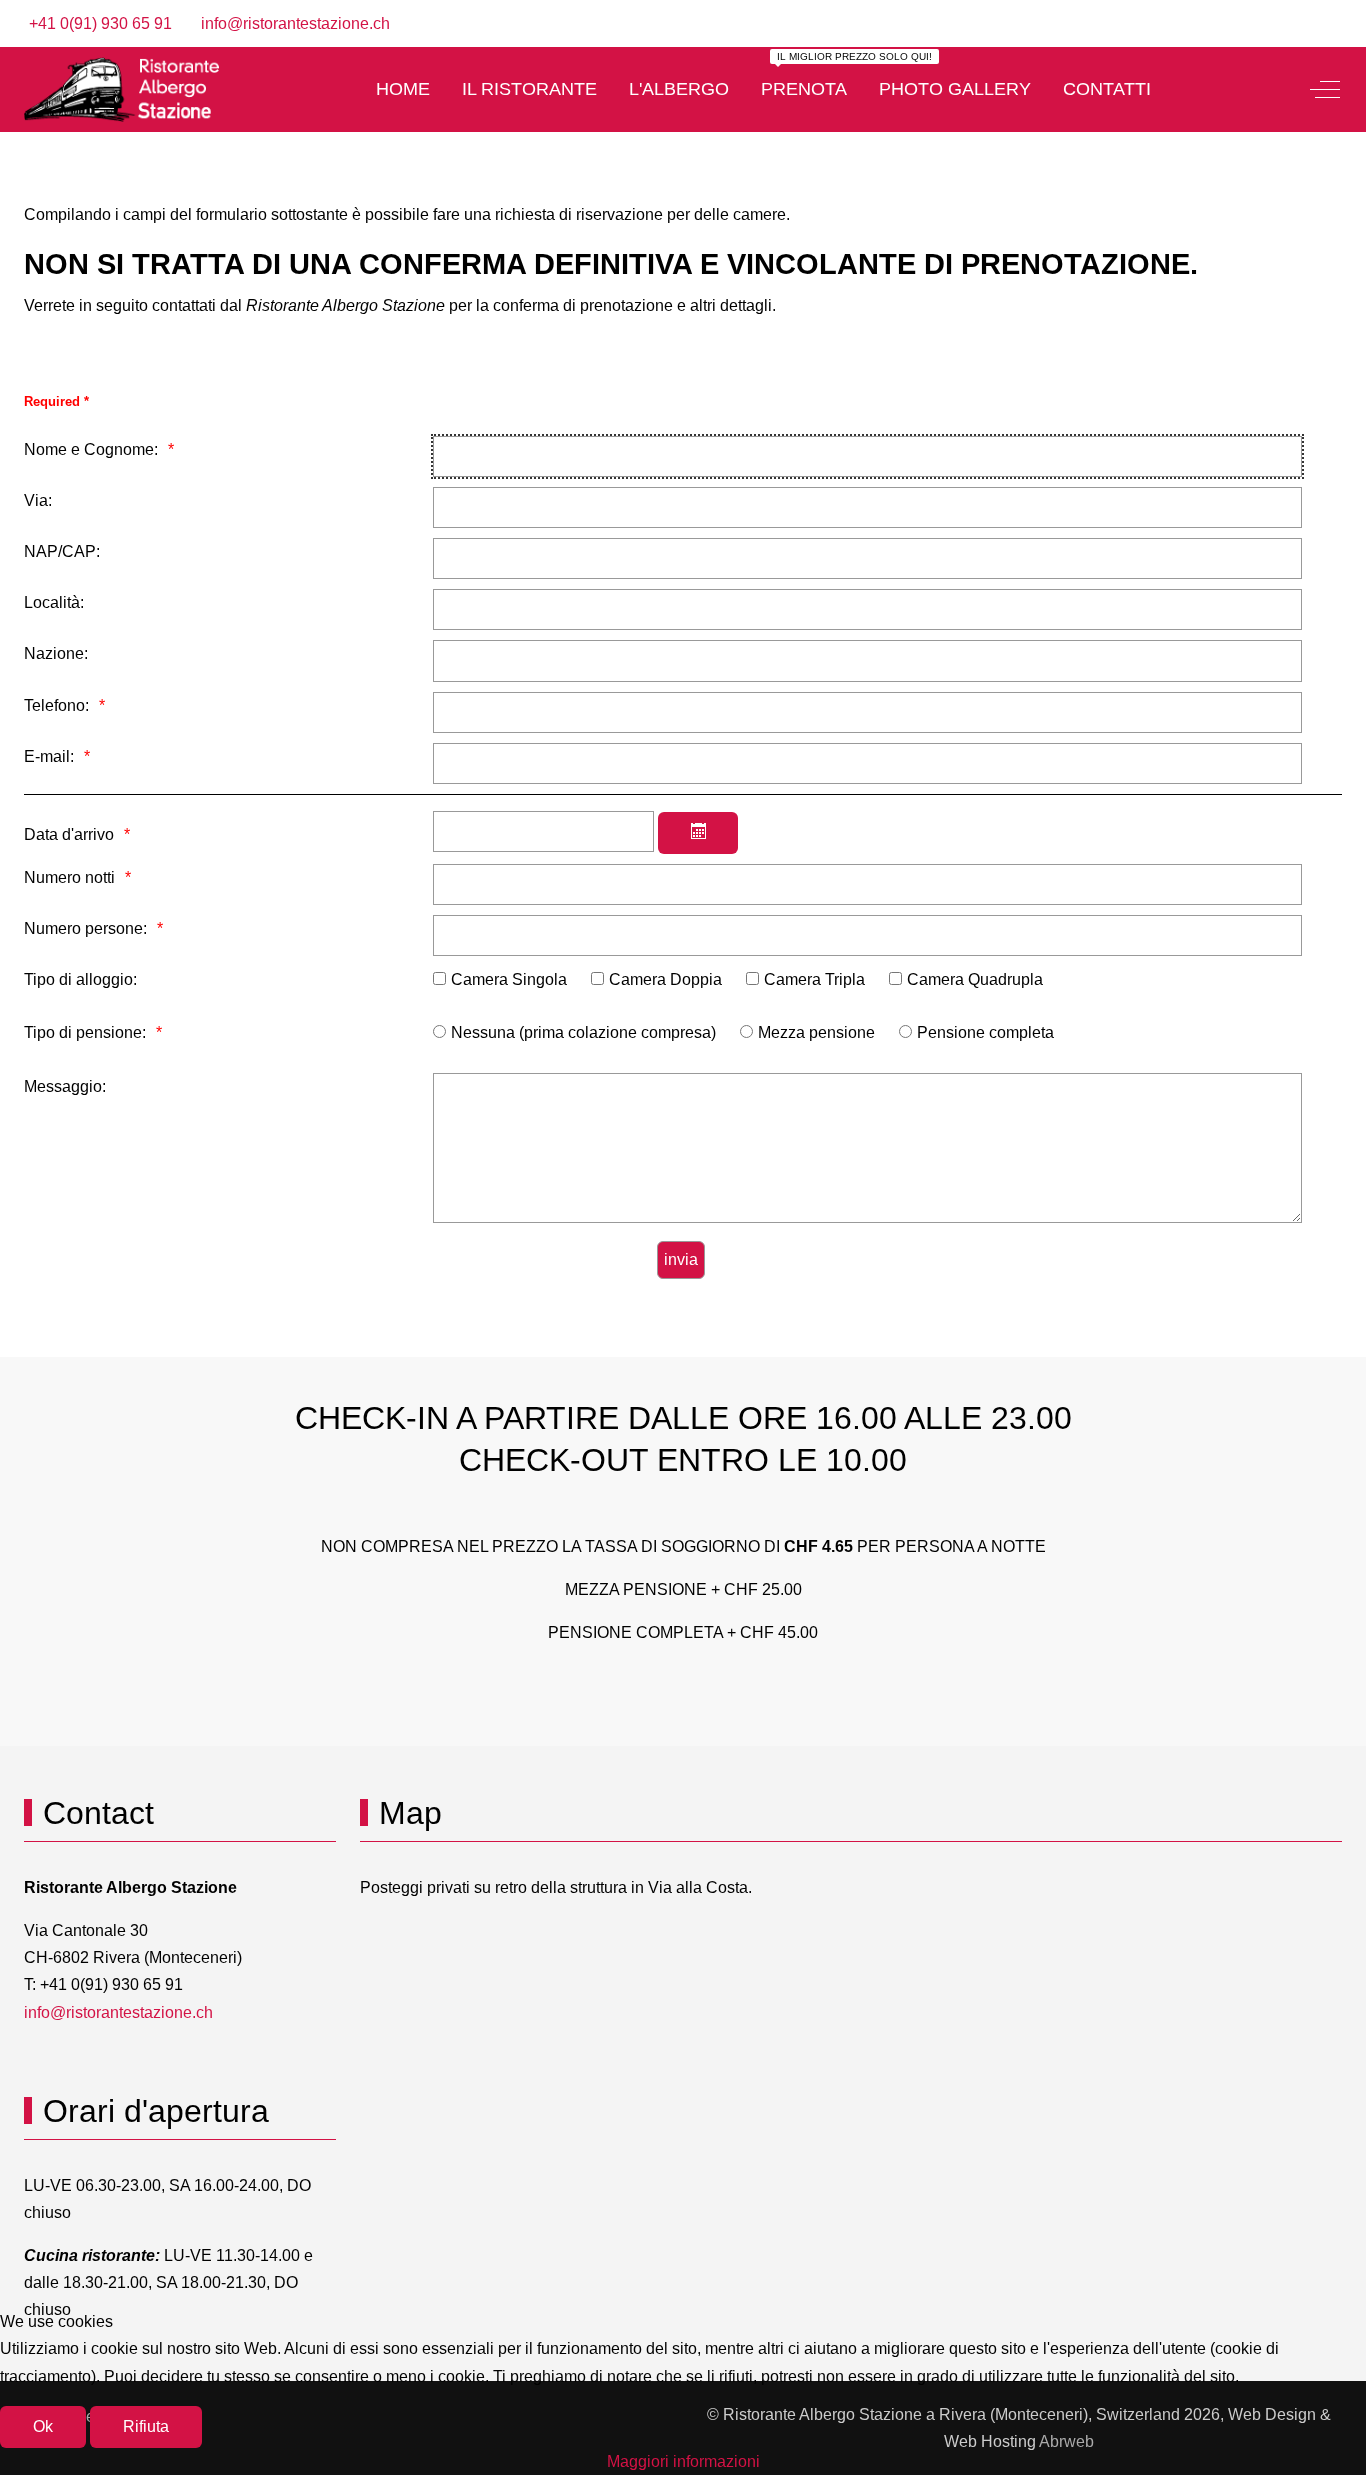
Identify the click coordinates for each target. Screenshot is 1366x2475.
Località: (54, 602)
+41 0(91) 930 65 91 (100, 23)
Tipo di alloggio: (80, 979)
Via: (38, 500)
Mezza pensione (816, 1032)
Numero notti (69, 877)
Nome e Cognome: (91, 449)
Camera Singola (509, 979)
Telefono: (56, 705)
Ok (43, 2426)
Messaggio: (65, 1086)
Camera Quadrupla (975, 979)
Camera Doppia (665, 979)
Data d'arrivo (69, 834)
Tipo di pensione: (85, 1032)
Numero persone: (85, 928)
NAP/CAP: (62, 551)
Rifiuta (146, 2426)
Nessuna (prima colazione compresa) (583, 1032)
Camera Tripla (814, 979)
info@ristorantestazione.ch (295, 23)
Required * (56, 401)
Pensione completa (985, 1032)
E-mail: (49, 756)
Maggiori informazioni (683, 2461)
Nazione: (56, 653)
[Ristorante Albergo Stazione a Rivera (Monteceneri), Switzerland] (121, 89)
